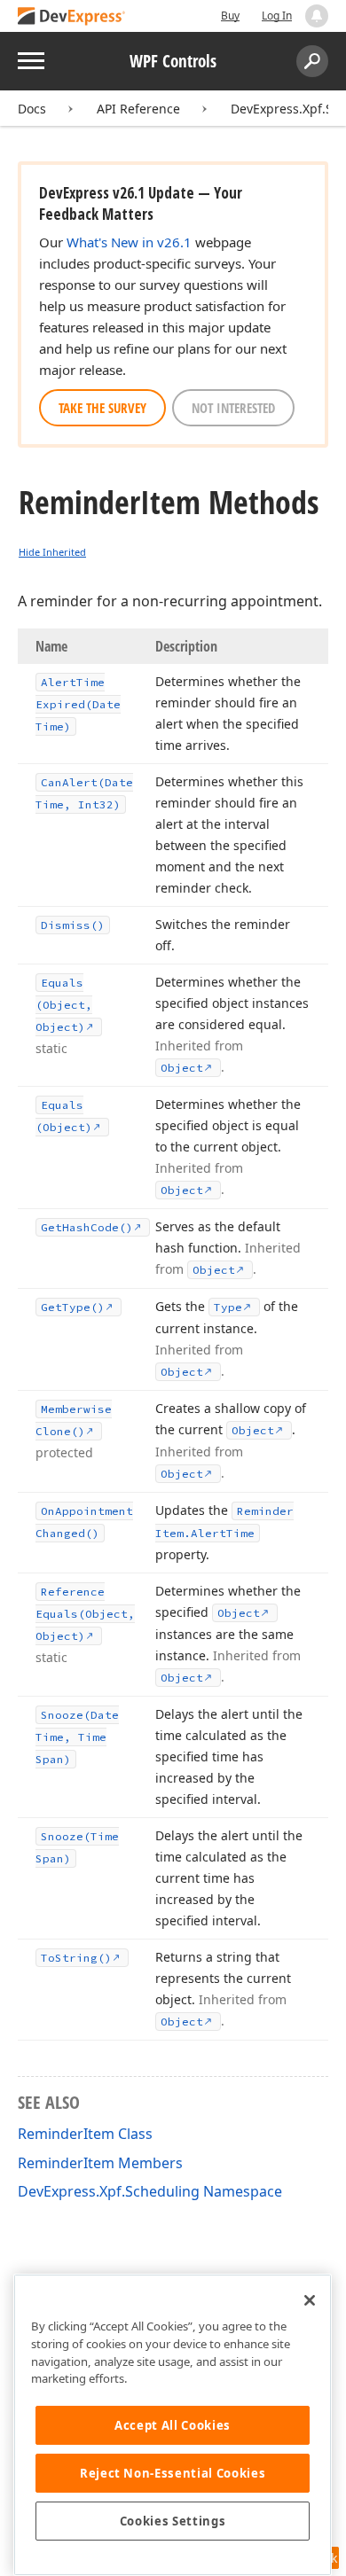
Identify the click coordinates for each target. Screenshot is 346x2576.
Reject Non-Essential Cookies (173, 2473)
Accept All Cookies (173, 2425)
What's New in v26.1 (129, 242)
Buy (230, 16)
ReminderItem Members (100, 2163)
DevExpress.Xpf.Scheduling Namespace (150, 2191)
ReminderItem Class (85, 2134)
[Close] (310, 2300)
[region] (173, 2425)
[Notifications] (317, 16)
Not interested (233, 408)
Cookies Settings (173, 2521)
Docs (32, 109)
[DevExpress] (72, 17)
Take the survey (102, 408)
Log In (277, 16)
